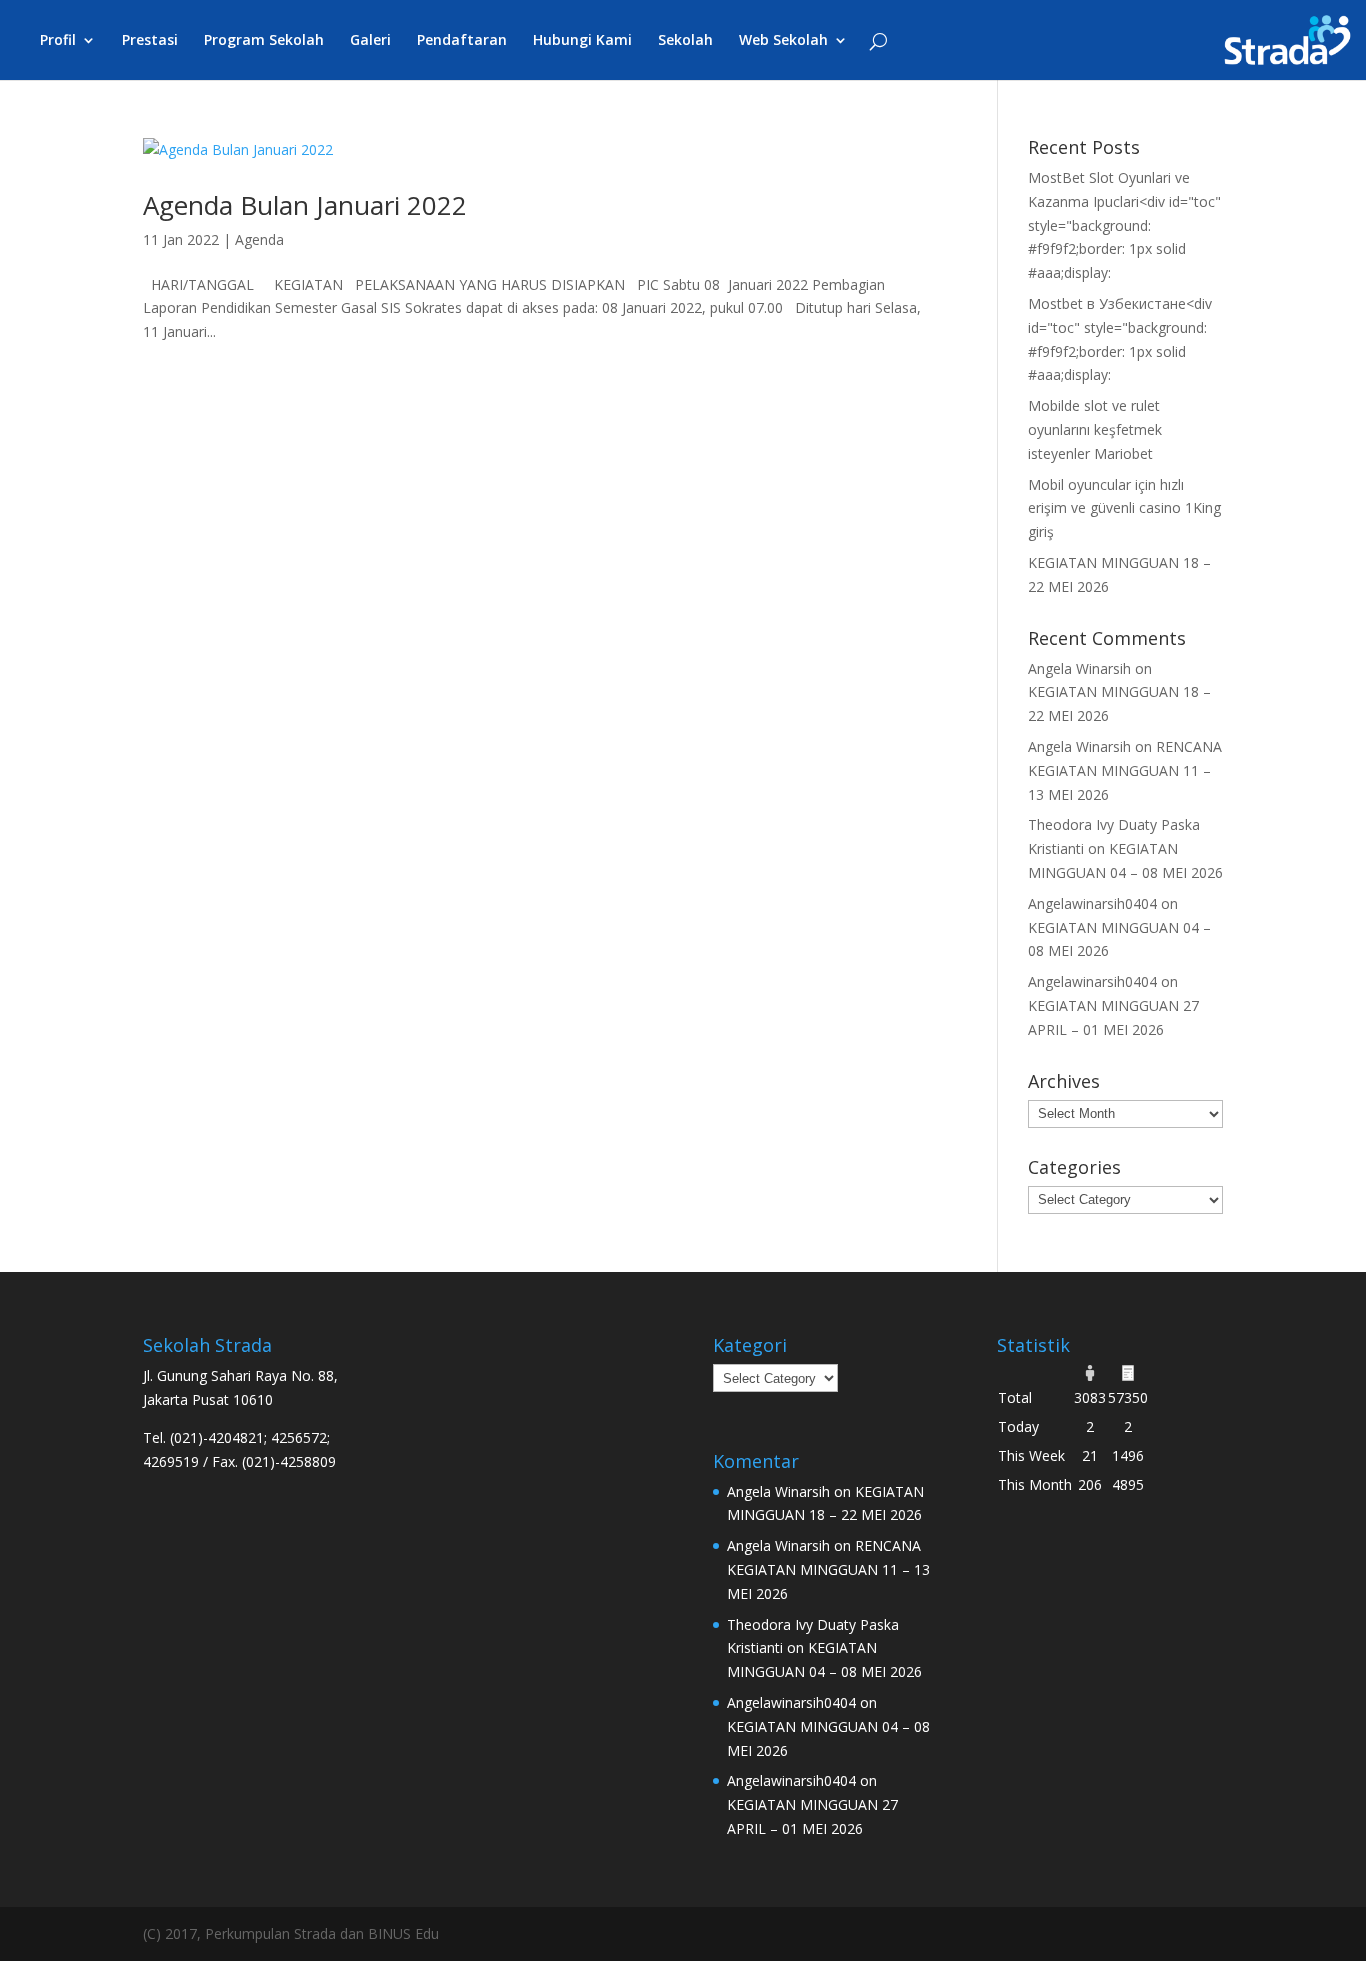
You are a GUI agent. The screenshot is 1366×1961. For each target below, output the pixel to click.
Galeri (370, 41)
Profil (58, 41)
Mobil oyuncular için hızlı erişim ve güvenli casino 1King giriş (1124, 508)
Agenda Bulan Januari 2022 (305, 205)
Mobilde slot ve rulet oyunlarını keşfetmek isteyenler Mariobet (1095, 429)
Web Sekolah (783, 41)
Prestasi (150, 41)
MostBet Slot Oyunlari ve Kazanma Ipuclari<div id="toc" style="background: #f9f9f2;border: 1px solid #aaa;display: (1124, 225)
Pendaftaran (462, 41)
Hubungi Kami (582, 41)
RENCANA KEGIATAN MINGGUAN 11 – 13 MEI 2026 (1125, 770)
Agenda (259, 239)
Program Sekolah (264, 41)
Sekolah (685, 41)
